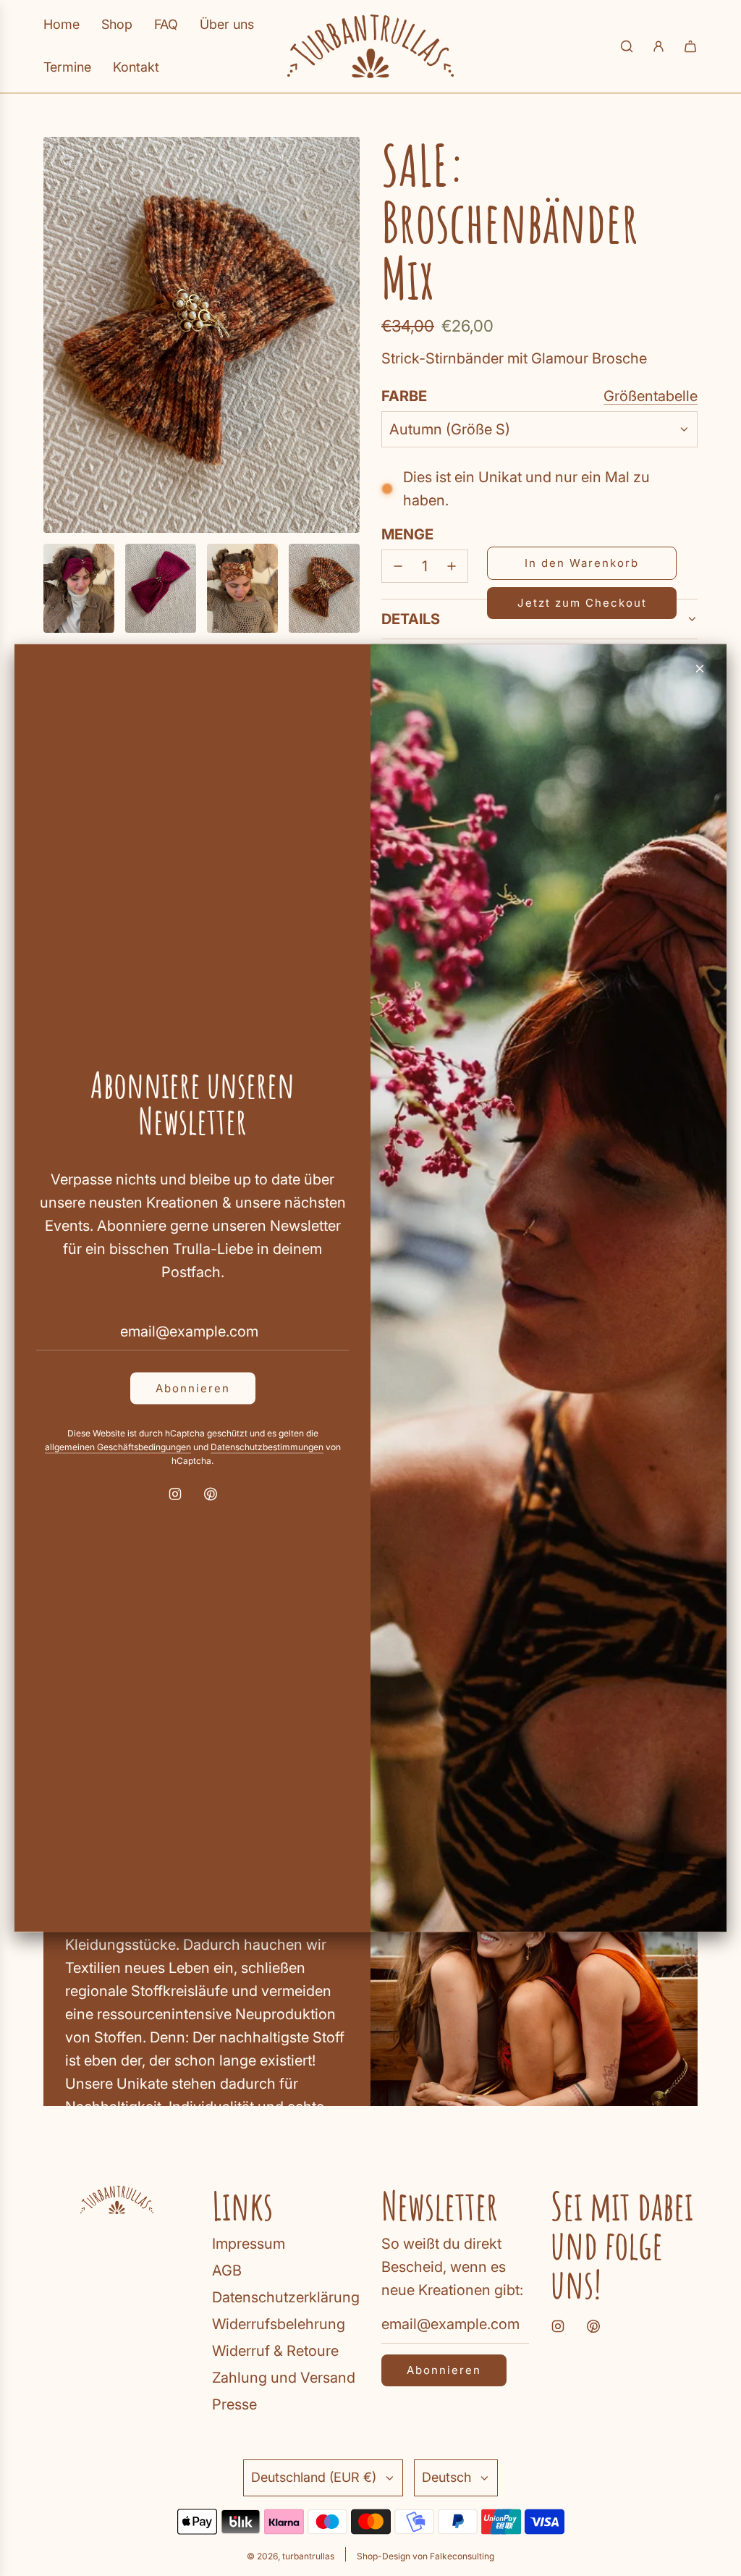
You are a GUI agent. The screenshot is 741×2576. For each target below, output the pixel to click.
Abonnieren (193, 1388)
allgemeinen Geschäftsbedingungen (118, 1446)
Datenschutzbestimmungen (267, 1446)
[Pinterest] (211, 1494)
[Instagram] (175, 1494)
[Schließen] (700, 669)
